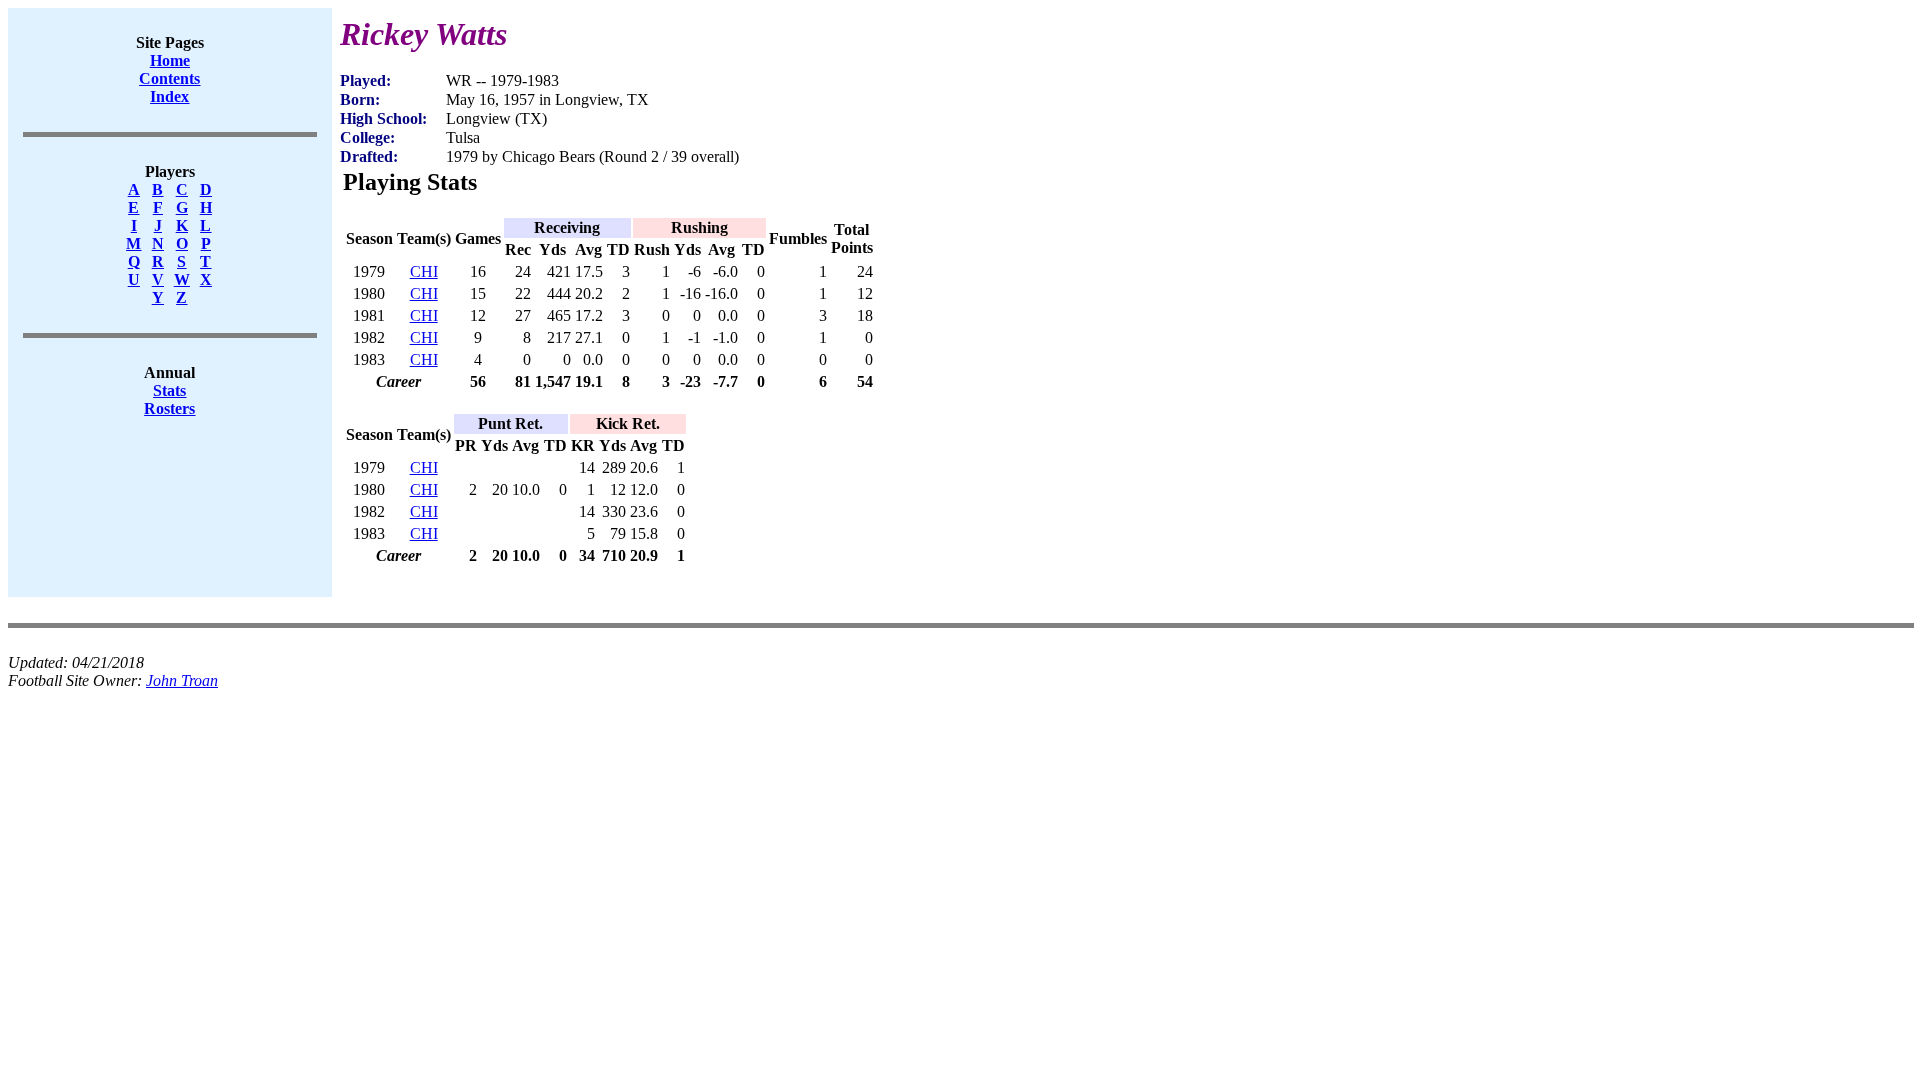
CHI (424, 271)
